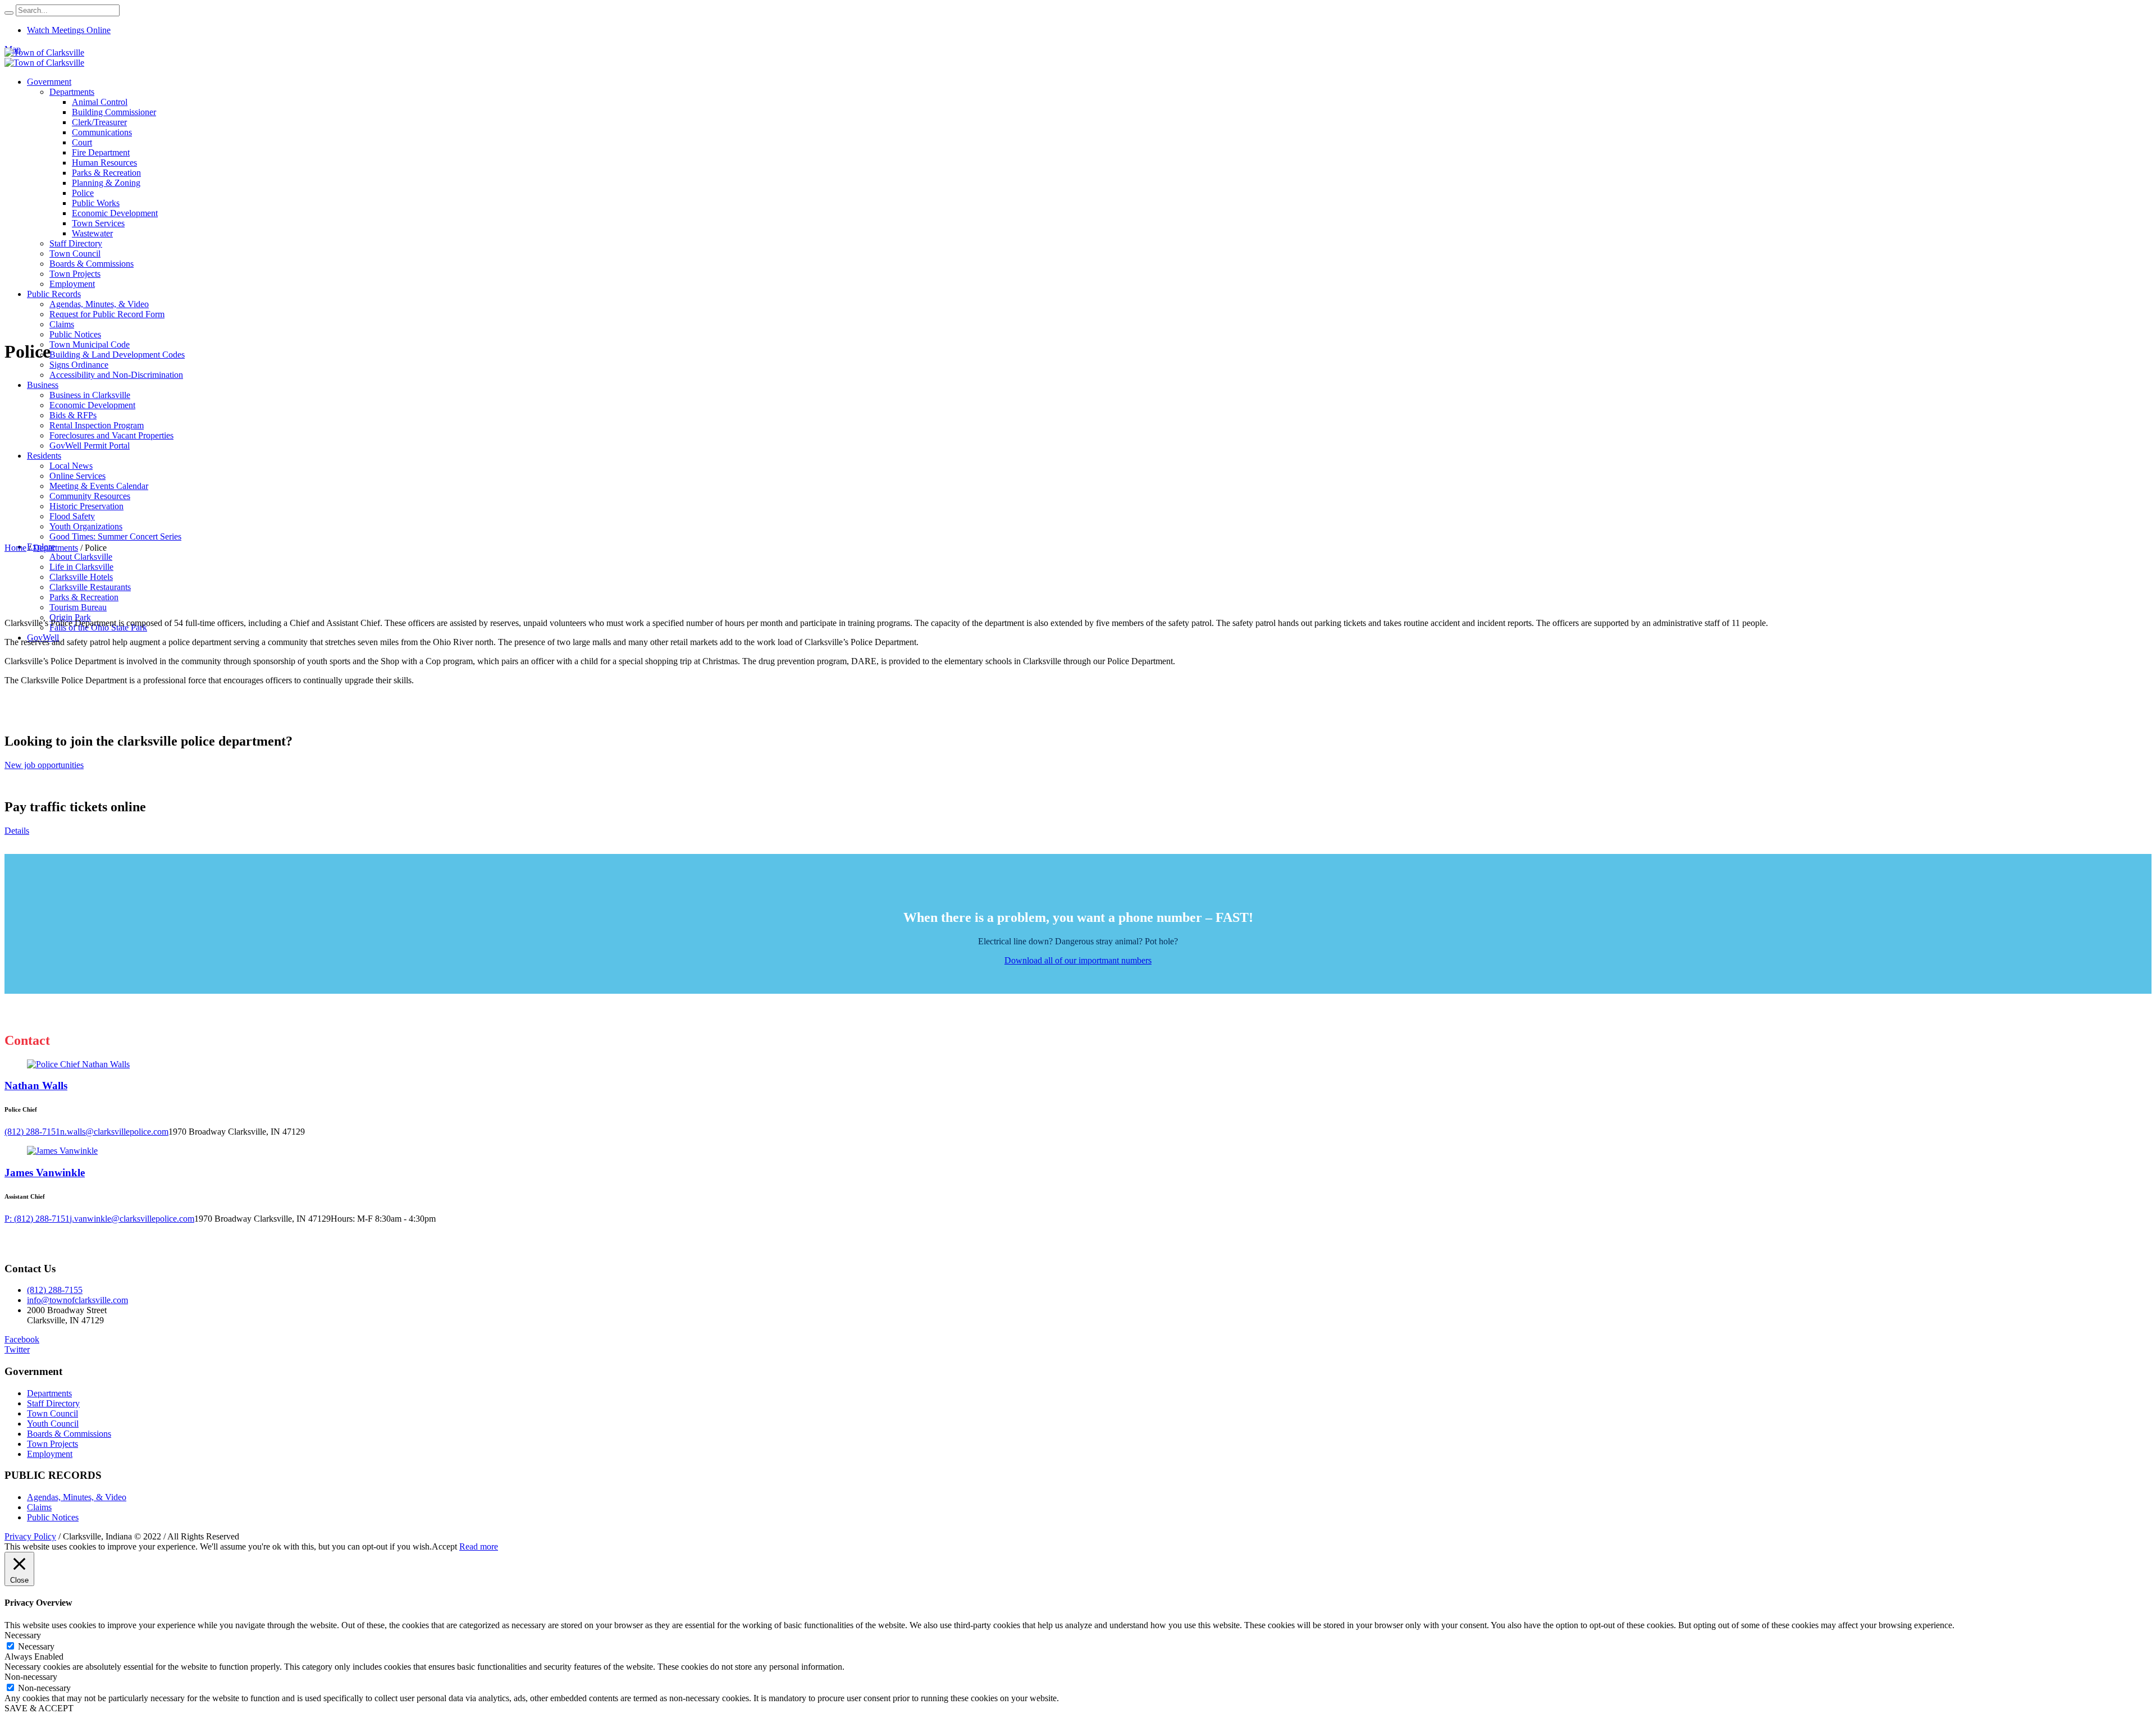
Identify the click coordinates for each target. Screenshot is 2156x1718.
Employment (50, 1454)
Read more (479, 1546)
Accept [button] (444, 1546)
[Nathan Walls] (78, 1064)
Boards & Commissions (69, 1434)
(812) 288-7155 (55, 1290)
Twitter (17, 1349)
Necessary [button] (23, 1635)
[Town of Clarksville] (44, 58)
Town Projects (52, 1444)
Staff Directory (53, 1403)
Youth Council (53, 1424)
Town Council (52, 1413)
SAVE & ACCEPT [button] (39, 1708)
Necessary (36, 1646)
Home (15, 548)
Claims (39, 1507)
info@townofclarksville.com (77, 1300)
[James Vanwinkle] (62, 1151)
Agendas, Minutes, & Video (77, 1497)
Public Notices (53, 1517)
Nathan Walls (36, 1086)
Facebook (22, 1339)
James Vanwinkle (45, 1173)
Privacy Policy (30, 1536)
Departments (56, 548)
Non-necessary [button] (31, 1677)
